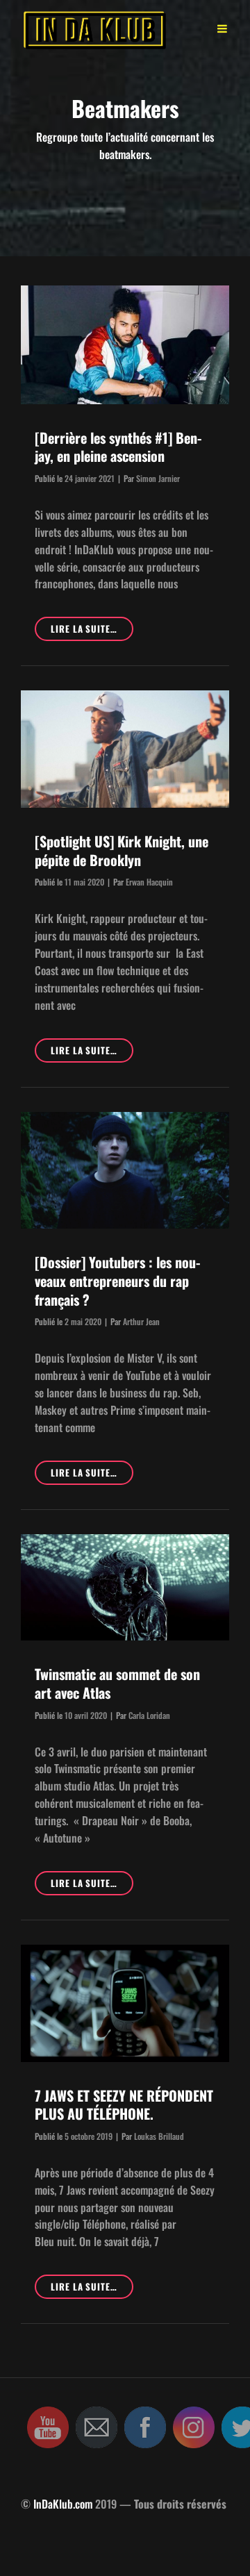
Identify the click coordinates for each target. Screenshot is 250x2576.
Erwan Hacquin (149, 882)
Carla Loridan (149, 1715)
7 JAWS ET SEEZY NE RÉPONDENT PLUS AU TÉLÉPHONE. (124, 2105)
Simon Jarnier (158, 478)
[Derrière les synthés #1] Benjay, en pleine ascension (118, 447)
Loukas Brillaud (159, 2136)
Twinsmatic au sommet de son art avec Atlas (117, 1683)
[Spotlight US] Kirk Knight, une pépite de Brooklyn (122, 850)
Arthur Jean (141, 1321)
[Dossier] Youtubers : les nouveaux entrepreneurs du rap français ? (117, 1280)
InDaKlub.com (63, 2504)
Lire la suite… (92, 631)
